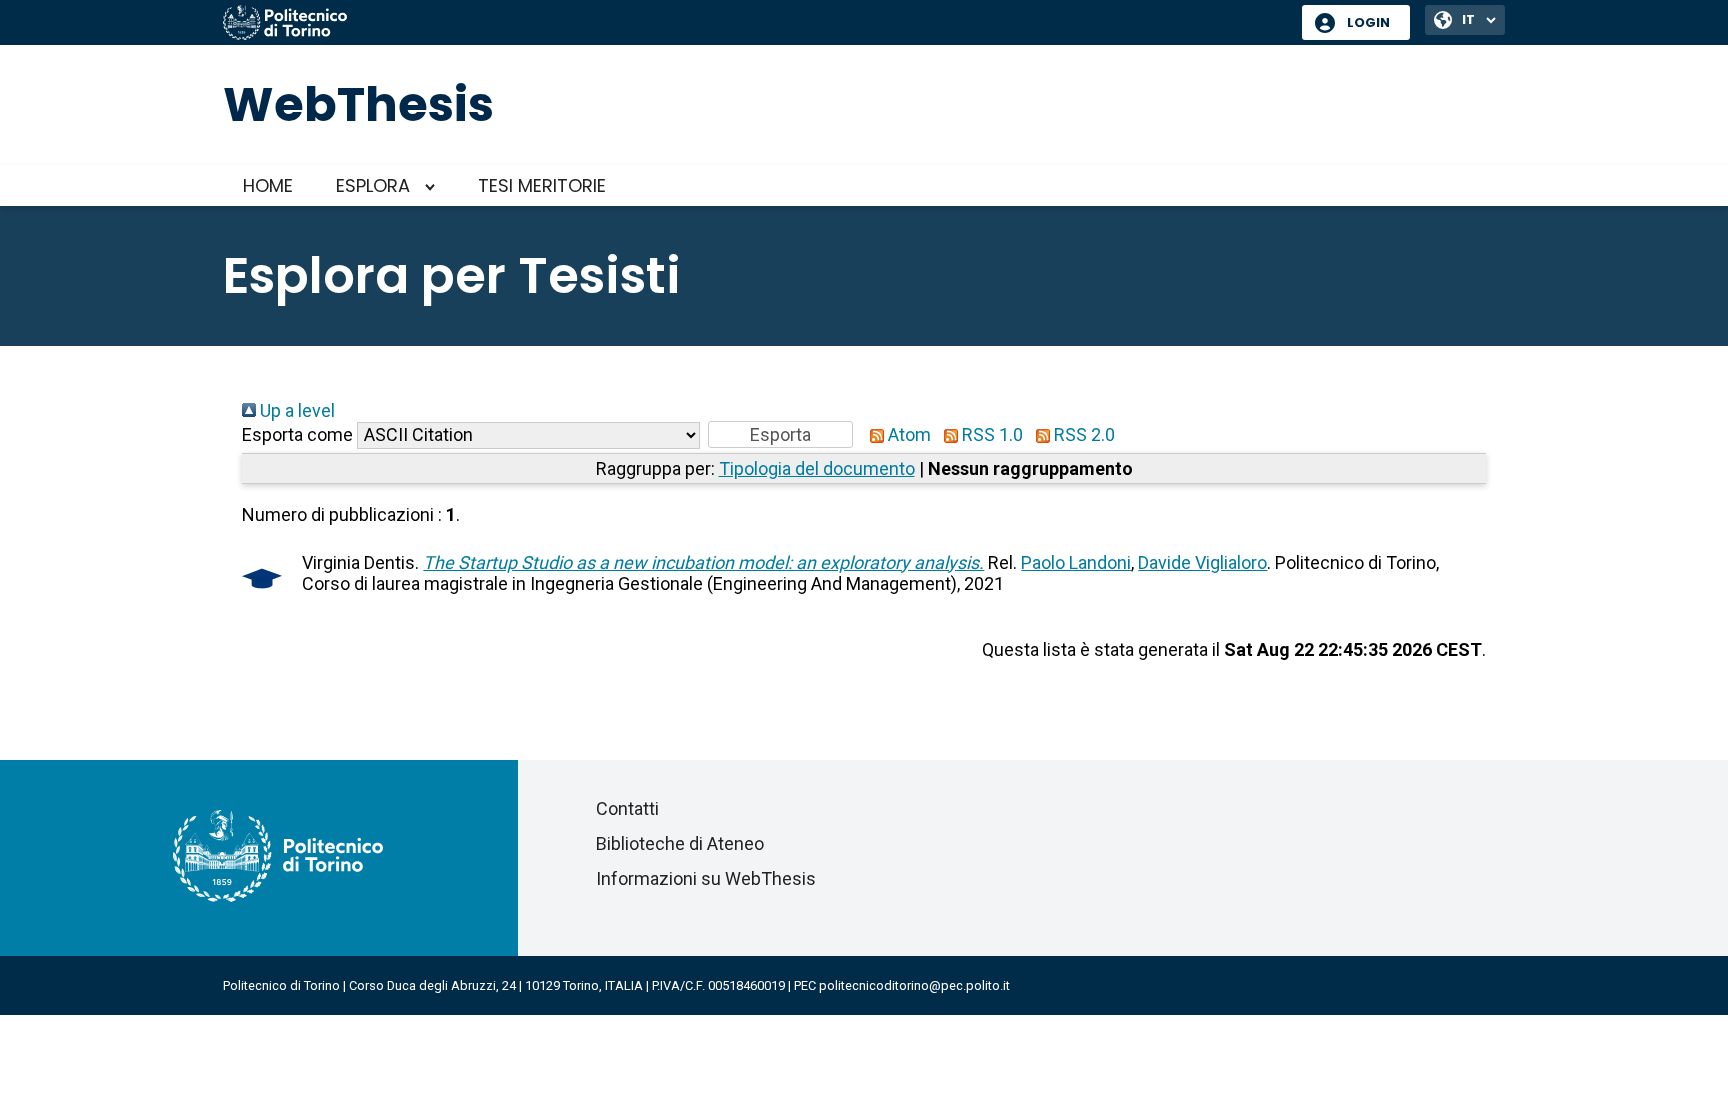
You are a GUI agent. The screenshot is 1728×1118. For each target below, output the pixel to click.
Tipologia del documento (817, 468)
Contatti (627, 808)
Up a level (295, 410)
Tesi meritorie (542, 185)
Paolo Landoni (1076, 562)
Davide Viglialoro (1202, 562)
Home (268, 185)
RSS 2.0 (1082, 434)
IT (1468, 19)
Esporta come (297, 434)
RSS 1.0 (990, 434)
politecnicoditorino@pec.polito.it (914, 985)
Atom (907, 434)
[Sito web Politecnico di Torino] (755, 24)
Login (1368, 22)
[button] (780, 434)
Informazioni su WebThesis (706, 878)
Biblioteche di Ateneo (680, 843)
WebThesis (358, 104)
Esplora (373, 185)
